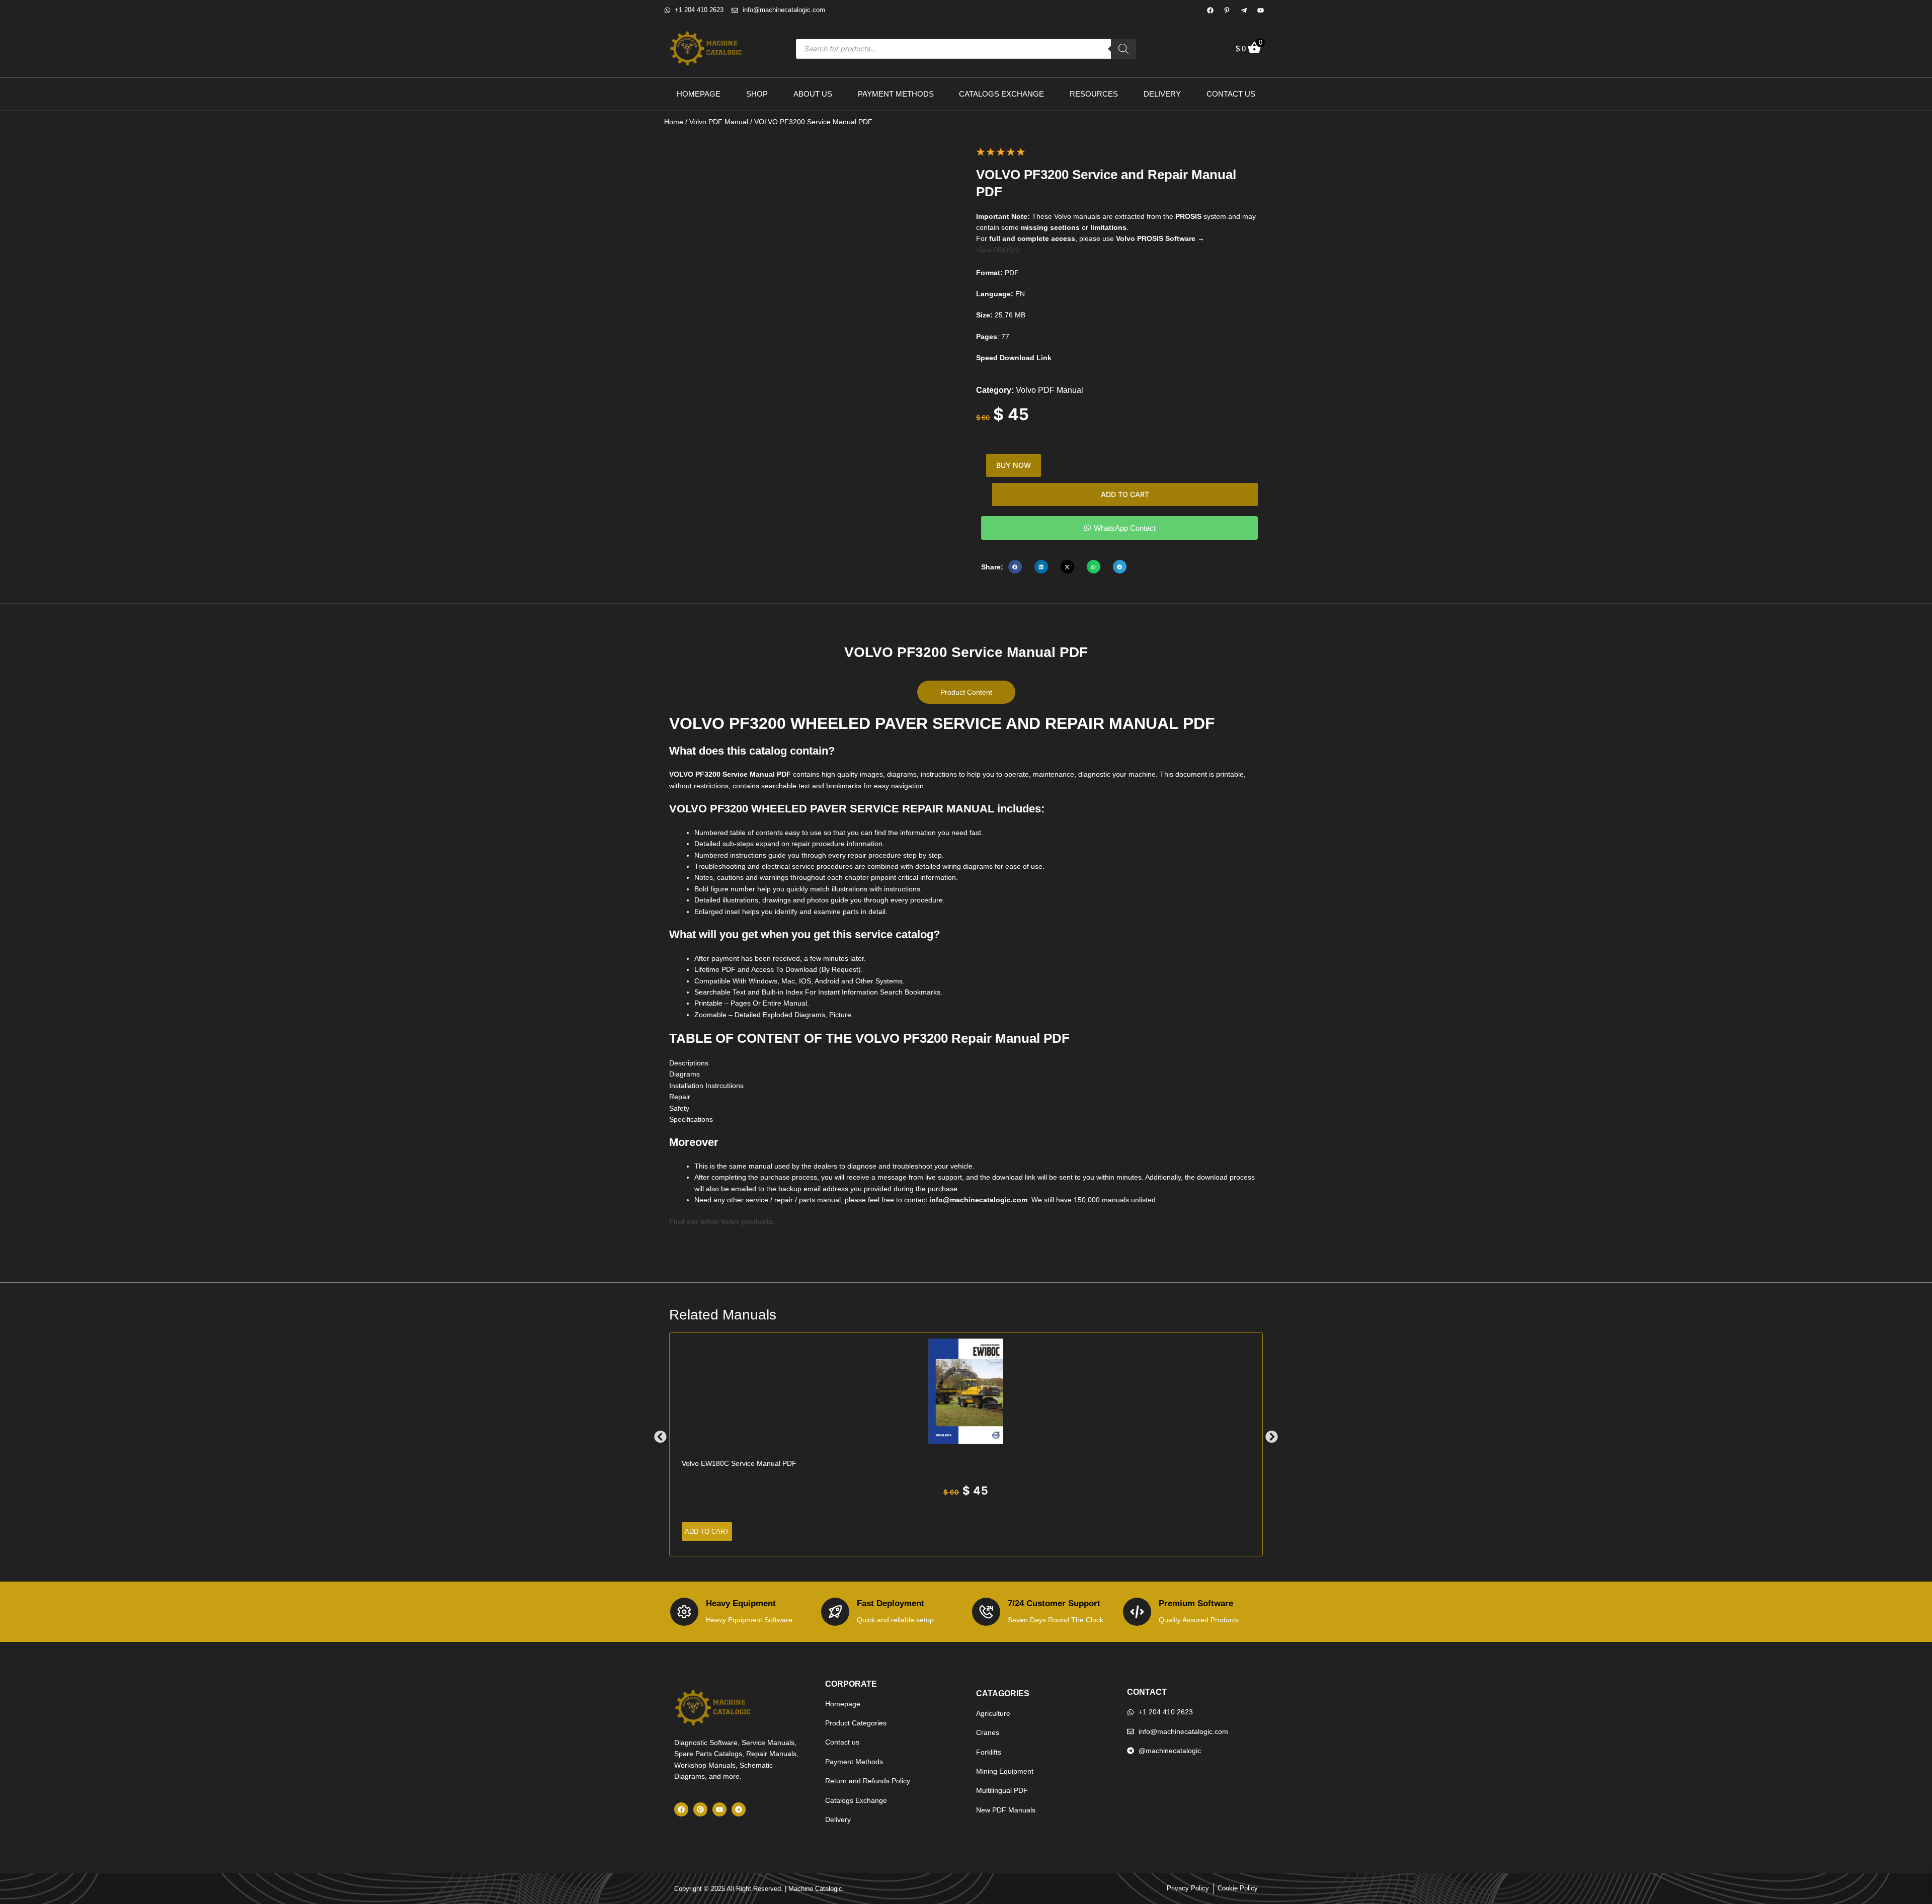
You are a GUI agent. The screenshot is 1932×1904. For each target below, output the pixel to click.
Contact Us (1231, 94)
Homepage (699, 94)
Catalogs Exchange (1001, 94)
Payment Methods (896, 94)
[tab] (966, 692)
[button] (1015, 567)
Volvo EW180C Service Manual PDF (739, 1463)
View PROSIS (998, 250)
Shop (757, 94)
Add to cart (1125, 494)
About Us (813, 94)
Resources (1094, 94)
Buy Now (1014, 465)
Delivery (1162, 94)
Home (674, 122)
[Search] (1123, 49)
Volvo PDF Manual (719, 122)
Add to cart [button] (707, 1532)
